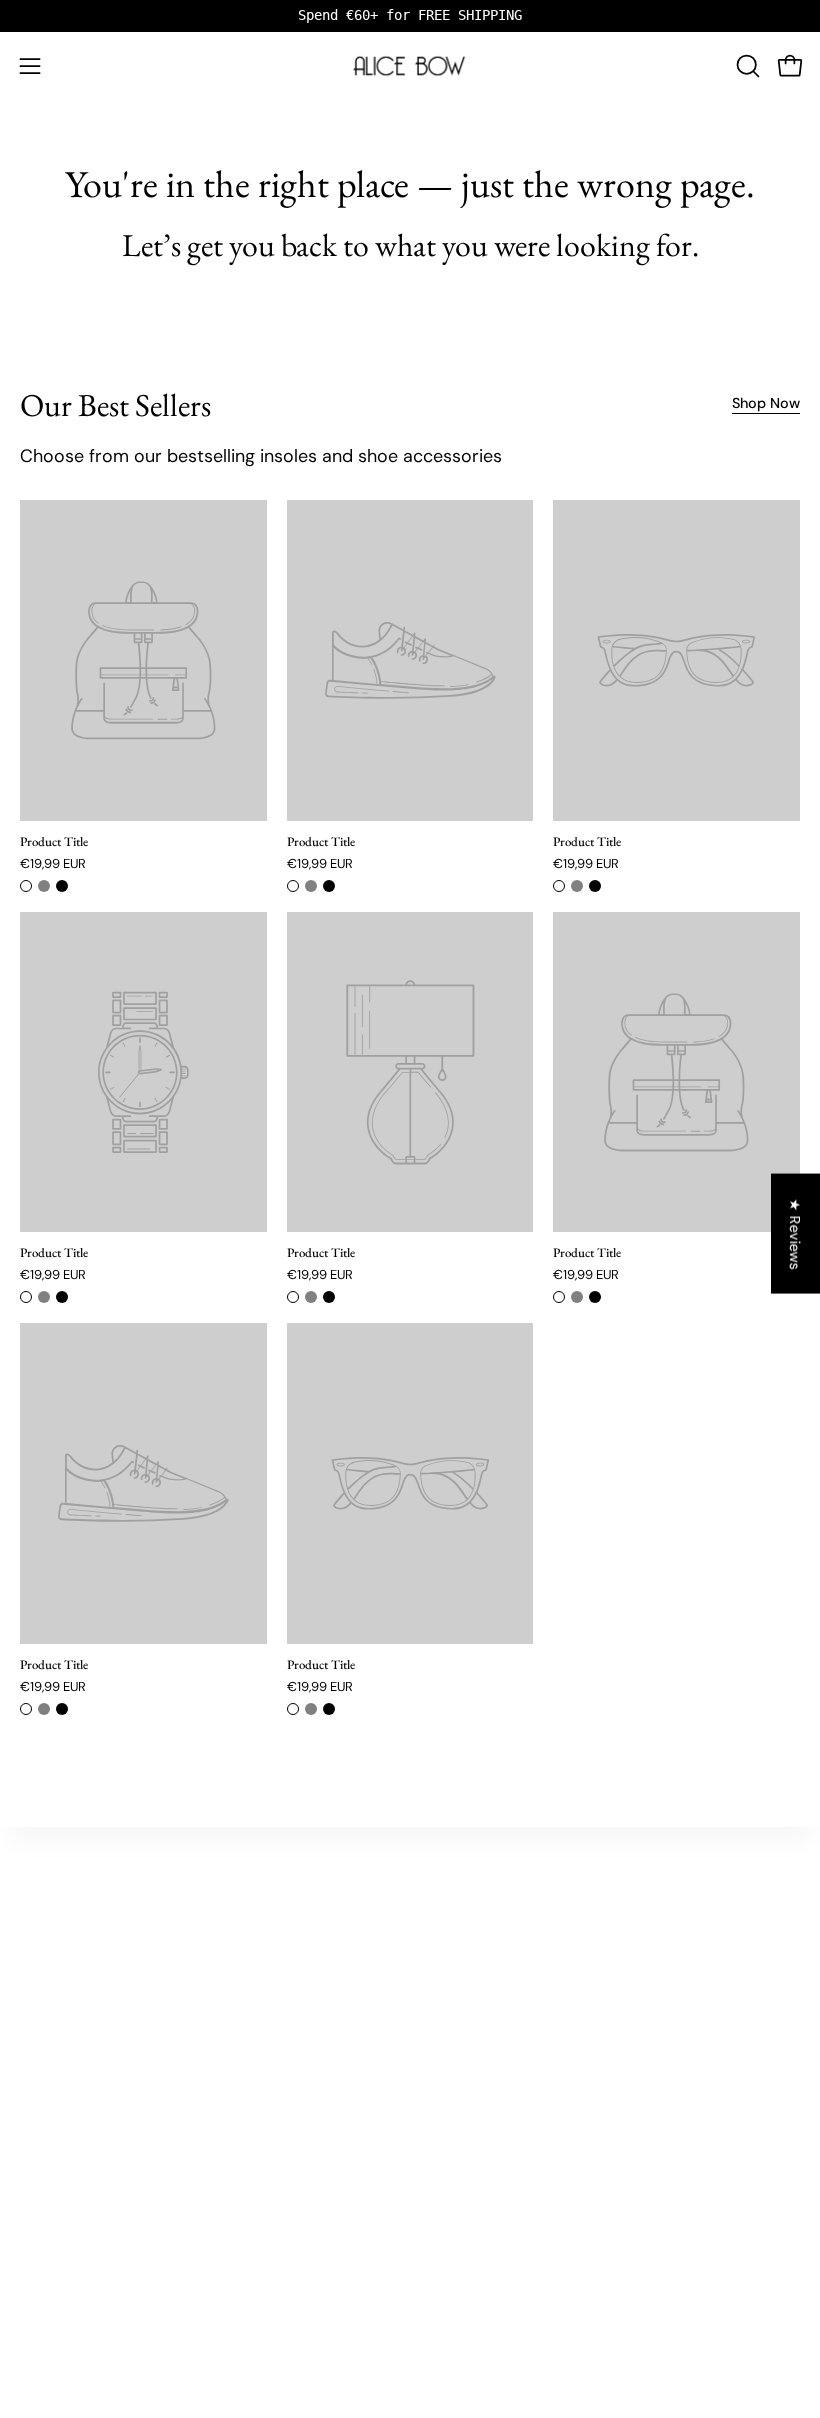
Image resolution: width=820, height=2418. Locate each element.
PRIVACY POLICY (68, 2217)
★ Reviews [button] (796, 1233)
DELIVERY (48, 2138)
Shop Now (766, 403)
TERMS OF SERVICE (76, 2243)
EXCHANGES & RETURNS (91, 2164)
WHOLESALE (57, 2190)
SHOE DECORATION (78, 1984)
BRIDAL (41, 1931)
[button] (746, 66)
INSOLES (45, 1905)
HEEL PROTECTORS (76, 1958)
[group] (410, 15)
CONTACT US (58, 2111)
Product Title (54, 842)
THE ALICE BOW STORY (498, 1905)
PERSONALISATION (75, 2010)
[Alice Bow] (410, 66)
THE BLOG (460, 1931)
